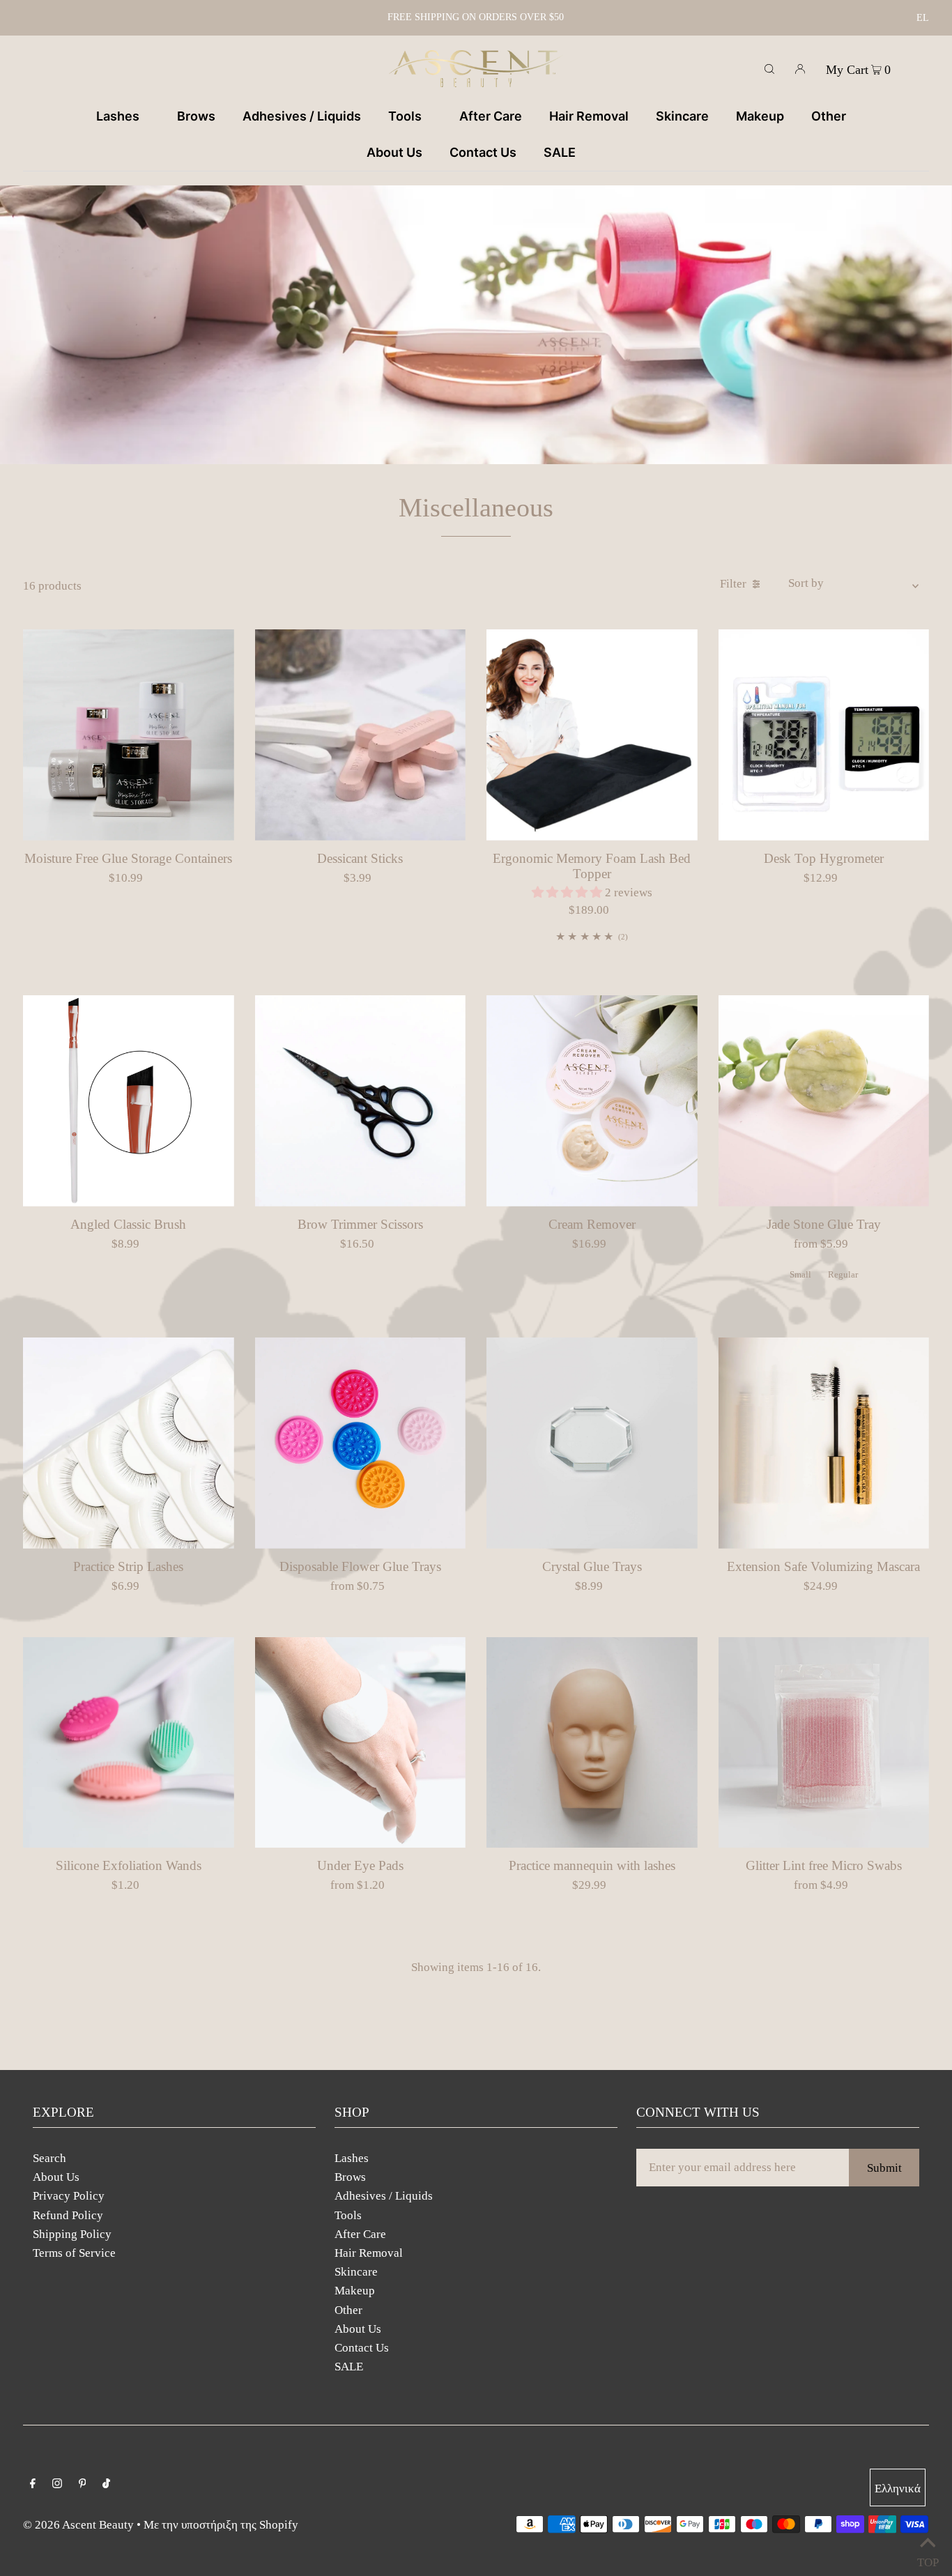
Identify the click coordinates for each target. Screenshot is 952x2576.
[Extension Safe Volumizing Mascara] (824, 1443)
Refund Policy (68, 2215)
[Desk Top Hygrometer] (824, 735)
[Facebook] (33, 2484)
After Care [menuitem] (491, 116)
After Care (360, 2234)
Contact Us (362, 2348)
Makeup (355, 2291)
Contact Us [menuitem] (483, 152)
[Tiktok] (106, 2484)
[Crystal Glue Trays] (592, 1443)
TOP (928, 2559)
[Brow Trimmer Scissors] (361, 1101)
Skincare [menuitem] (682, 116)
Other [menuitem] (829, 116)
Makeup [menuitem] (760, 116)
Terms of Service (74, 2253)
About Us (56, 2177)
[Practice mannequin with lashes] (592, 1743)
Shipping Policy (72, 2234)
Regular (843, 1274)
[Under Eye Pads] (361, 1743)
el (923, 18)
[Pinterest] (83, 2484)
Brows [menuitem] (196, 116)
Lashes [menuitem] (118, 116)
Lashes (352, 2158)
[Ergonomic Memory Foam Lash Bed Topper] (592, 735)
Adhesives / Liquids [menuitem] (302, 116)
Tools (348, 2215)
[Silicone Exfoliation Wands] (129, 1743)
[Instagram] (57, 2484)
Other (348, 2310)
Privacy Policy (69, 2196)
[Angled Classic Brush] (129, 1101)
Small (800, 1274)
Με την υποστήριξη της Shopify (221, 2525)
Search (49, 2158)
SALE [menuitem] (560, 152)
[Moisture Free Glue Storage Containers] (129, 735)
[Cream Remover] (592, 1101)
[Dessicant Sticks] (361, 735)
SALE (349, 2367)
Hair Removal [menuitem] (589, 116)
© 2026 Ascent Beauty (78, 2525)
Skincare (356, 2272)
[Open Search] (769, 68)
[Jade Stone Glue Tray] (824, 1101)
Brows (350, 2177)
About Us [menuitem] (394, 152)
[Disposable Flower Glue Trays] (361, 1443)
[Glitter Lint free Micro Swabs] (824, 1743)
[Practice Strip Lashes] (129, 1443)
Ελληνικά (898, 2489)
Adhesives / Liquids (384, 2196)
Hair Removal (369, 2253)
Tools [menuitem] (405, 116)
